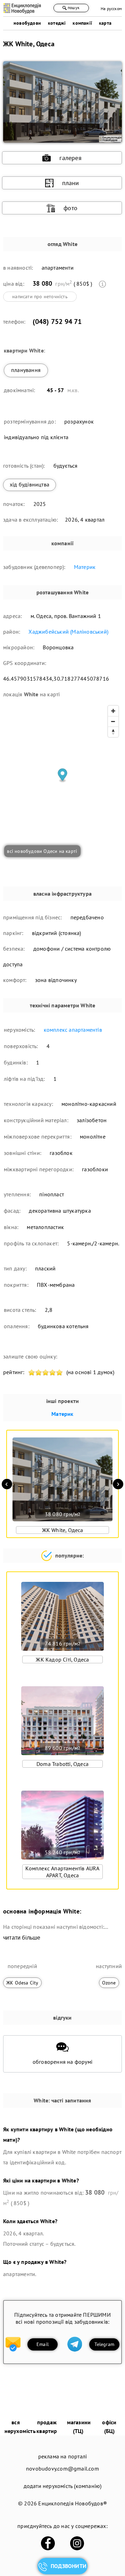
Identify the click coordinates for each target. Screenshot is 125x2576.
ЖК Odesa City (22, 1983)
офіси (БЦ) (109, 2427)
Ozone (109, 1983)
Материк (85, 567)
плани (71, 183)
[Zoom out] (113, 721)
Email (43, 2344)
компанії (82, 23)
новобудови (27, 23)
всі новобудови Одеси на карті (42, 851)
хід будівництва (30, 484)
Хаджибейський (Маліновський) (68, 632)
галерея (70, 158)
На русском (111, 9)
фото (70, 208)
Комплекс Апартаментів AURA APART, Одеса (62, 1872)
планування (26, 370)
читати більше (22, 1938)
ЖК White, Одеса (63, 1530)
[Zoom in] (113, 711)
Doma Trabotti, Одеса (62, 1764)
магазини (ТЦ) (79, 2427)
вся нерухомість (20, 2427)
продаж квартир (47, 2427)
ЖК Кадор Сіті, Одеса (62, 1659)
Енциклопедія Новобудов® (73, 2503)
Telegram (104, 2344)
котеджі (57, 23)
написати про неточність (40, 296)
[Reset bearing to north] (113, 732)
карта (105, 23)
